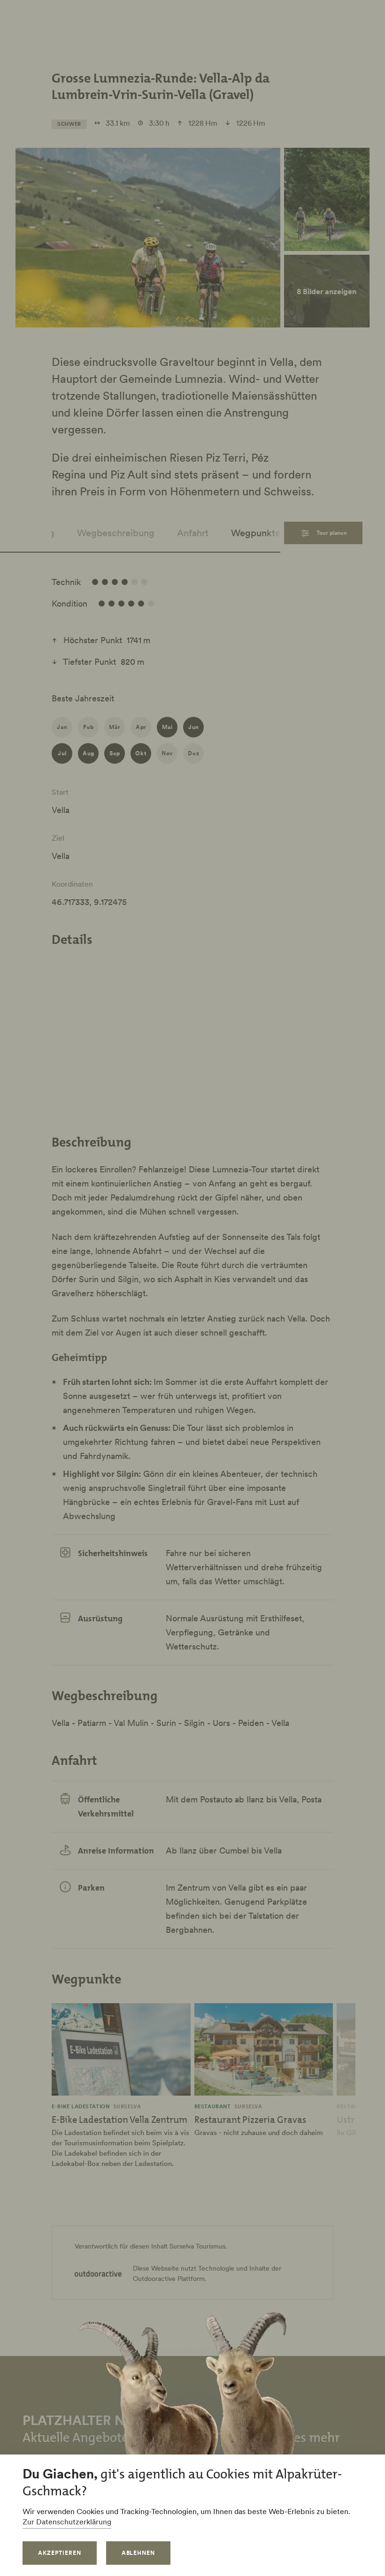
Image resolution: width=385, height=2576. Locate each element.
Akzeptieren (60, 2553)
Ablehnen (139, 2553)
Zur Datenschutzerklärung (67, 2522)
